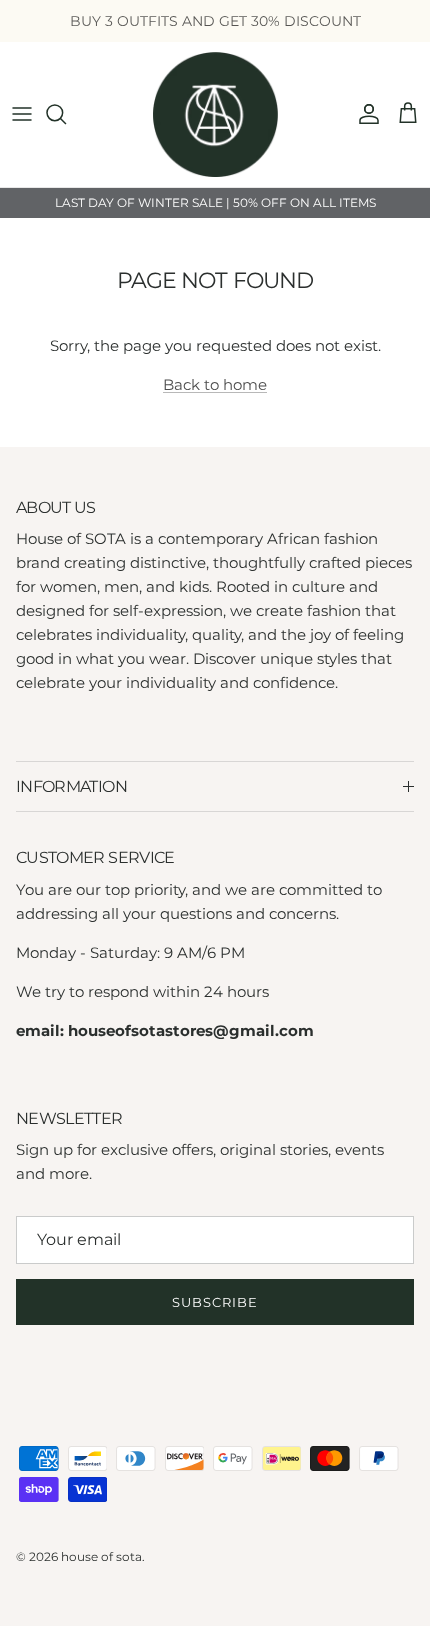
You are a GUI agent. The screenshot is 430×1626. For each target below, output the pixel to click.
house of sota (101, 1556)
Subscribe (215, 1302)
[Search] (66, 114)
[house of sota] (215, 114)
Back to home (215, 384)
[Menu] (22, 114)
